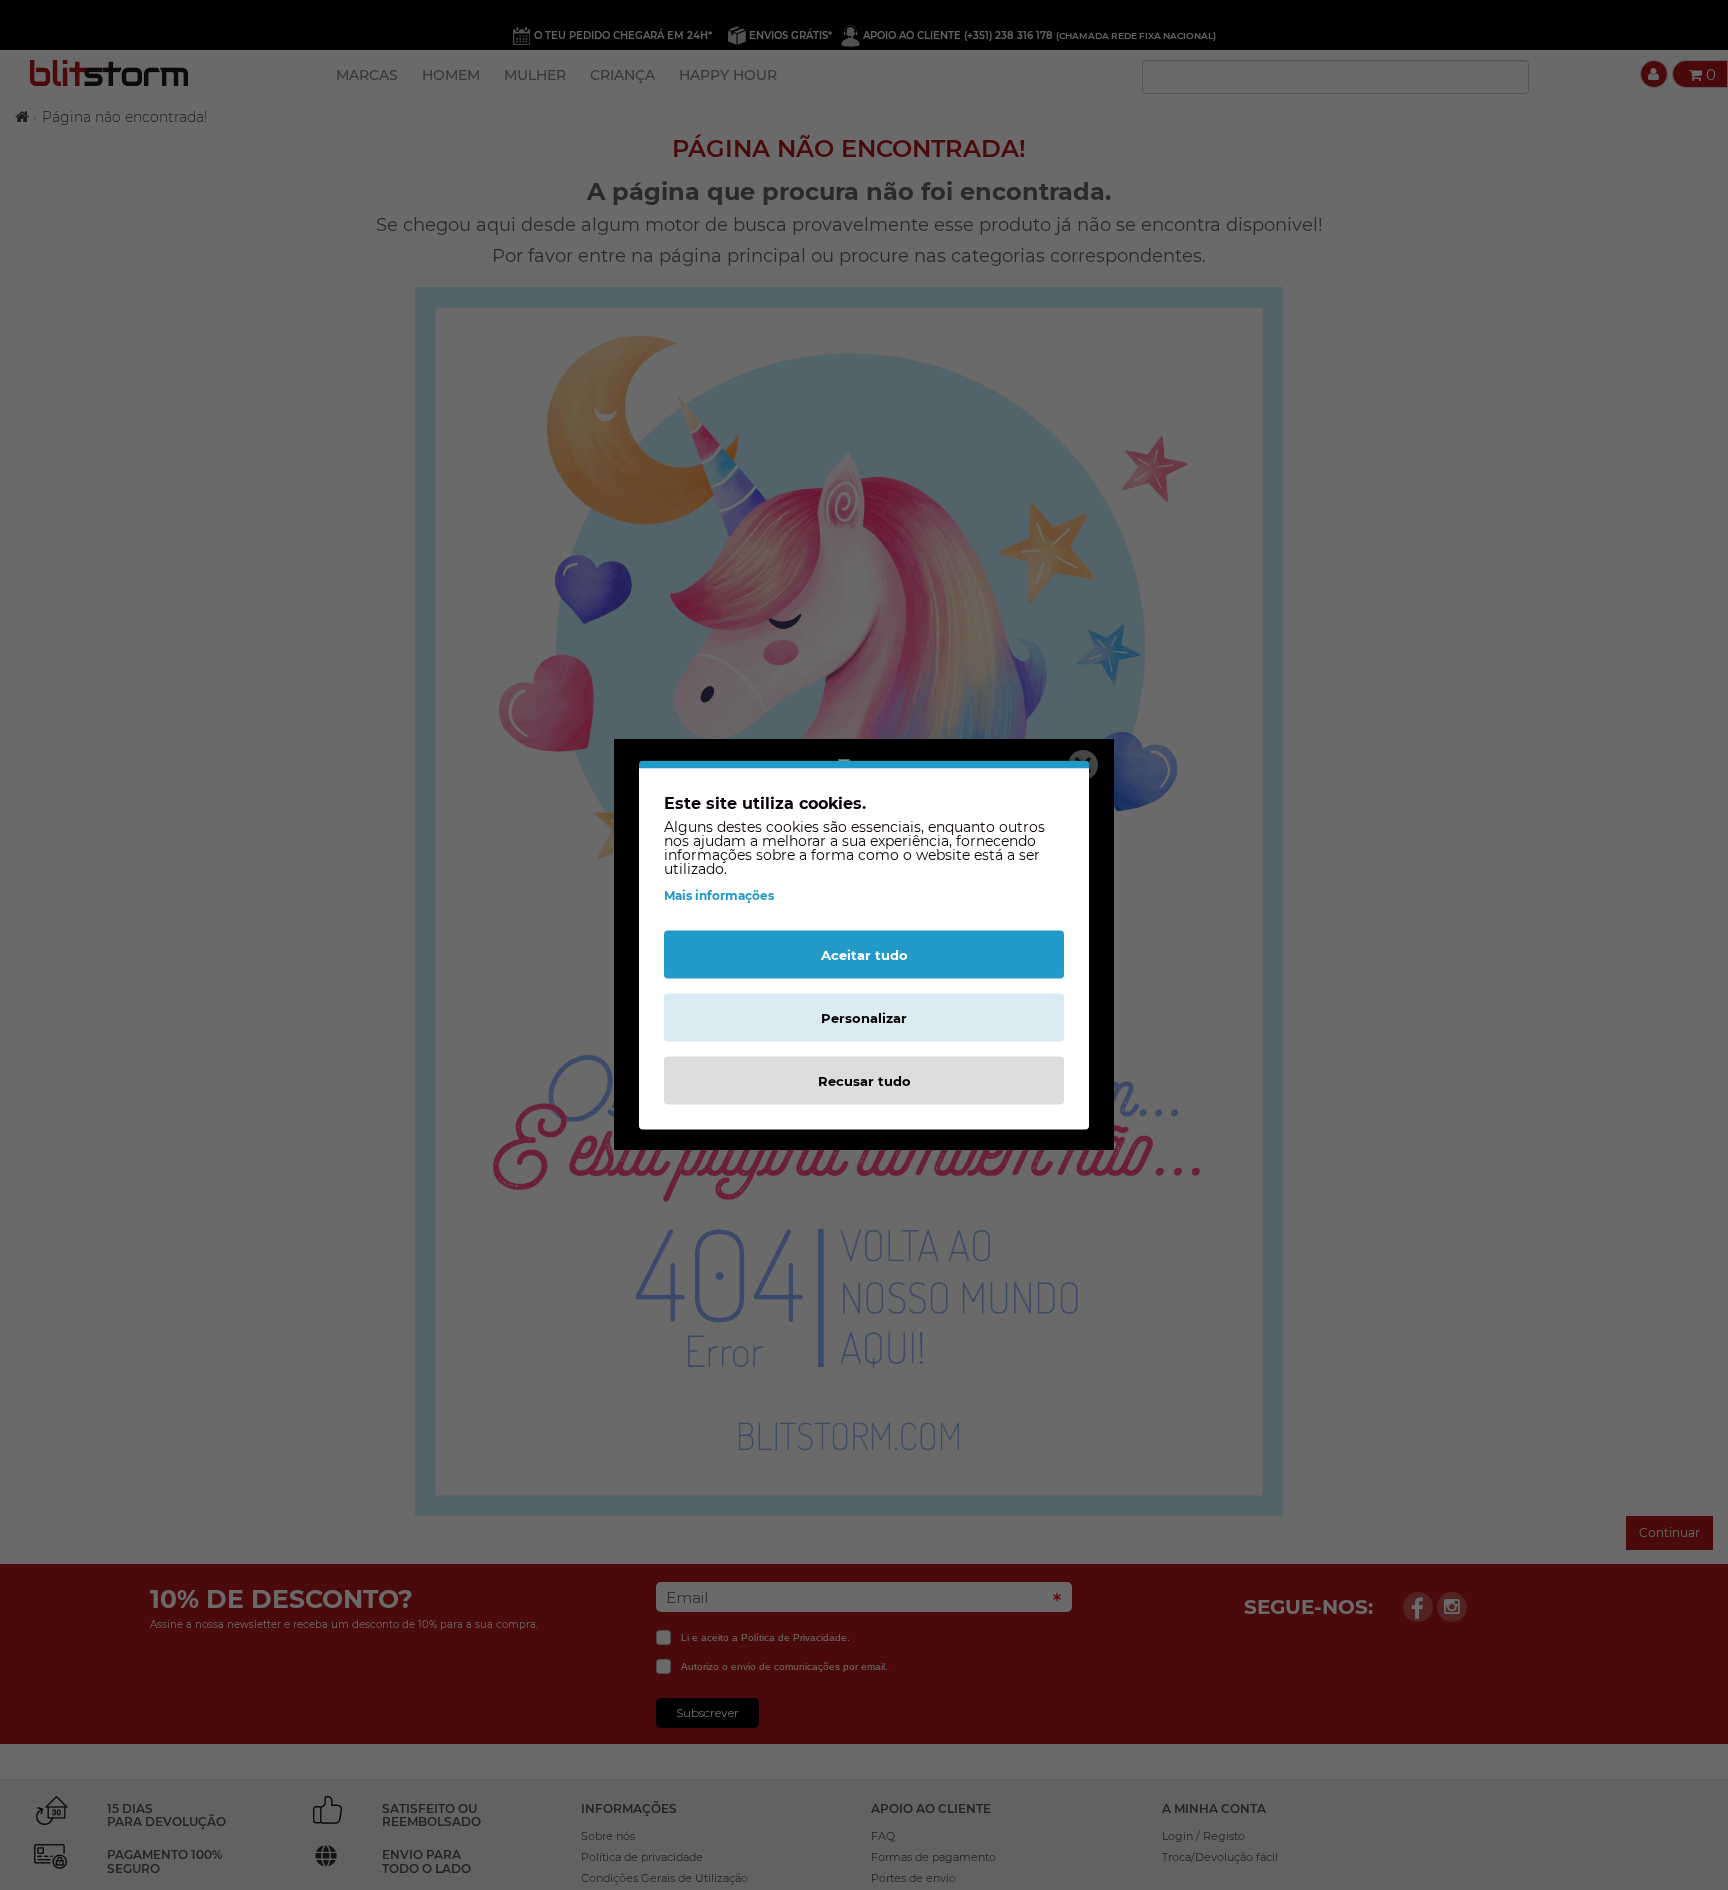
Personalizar (864, 1018)
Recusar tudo (864, 1081)
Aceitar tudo (864, 955)
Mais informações (719, 895)
